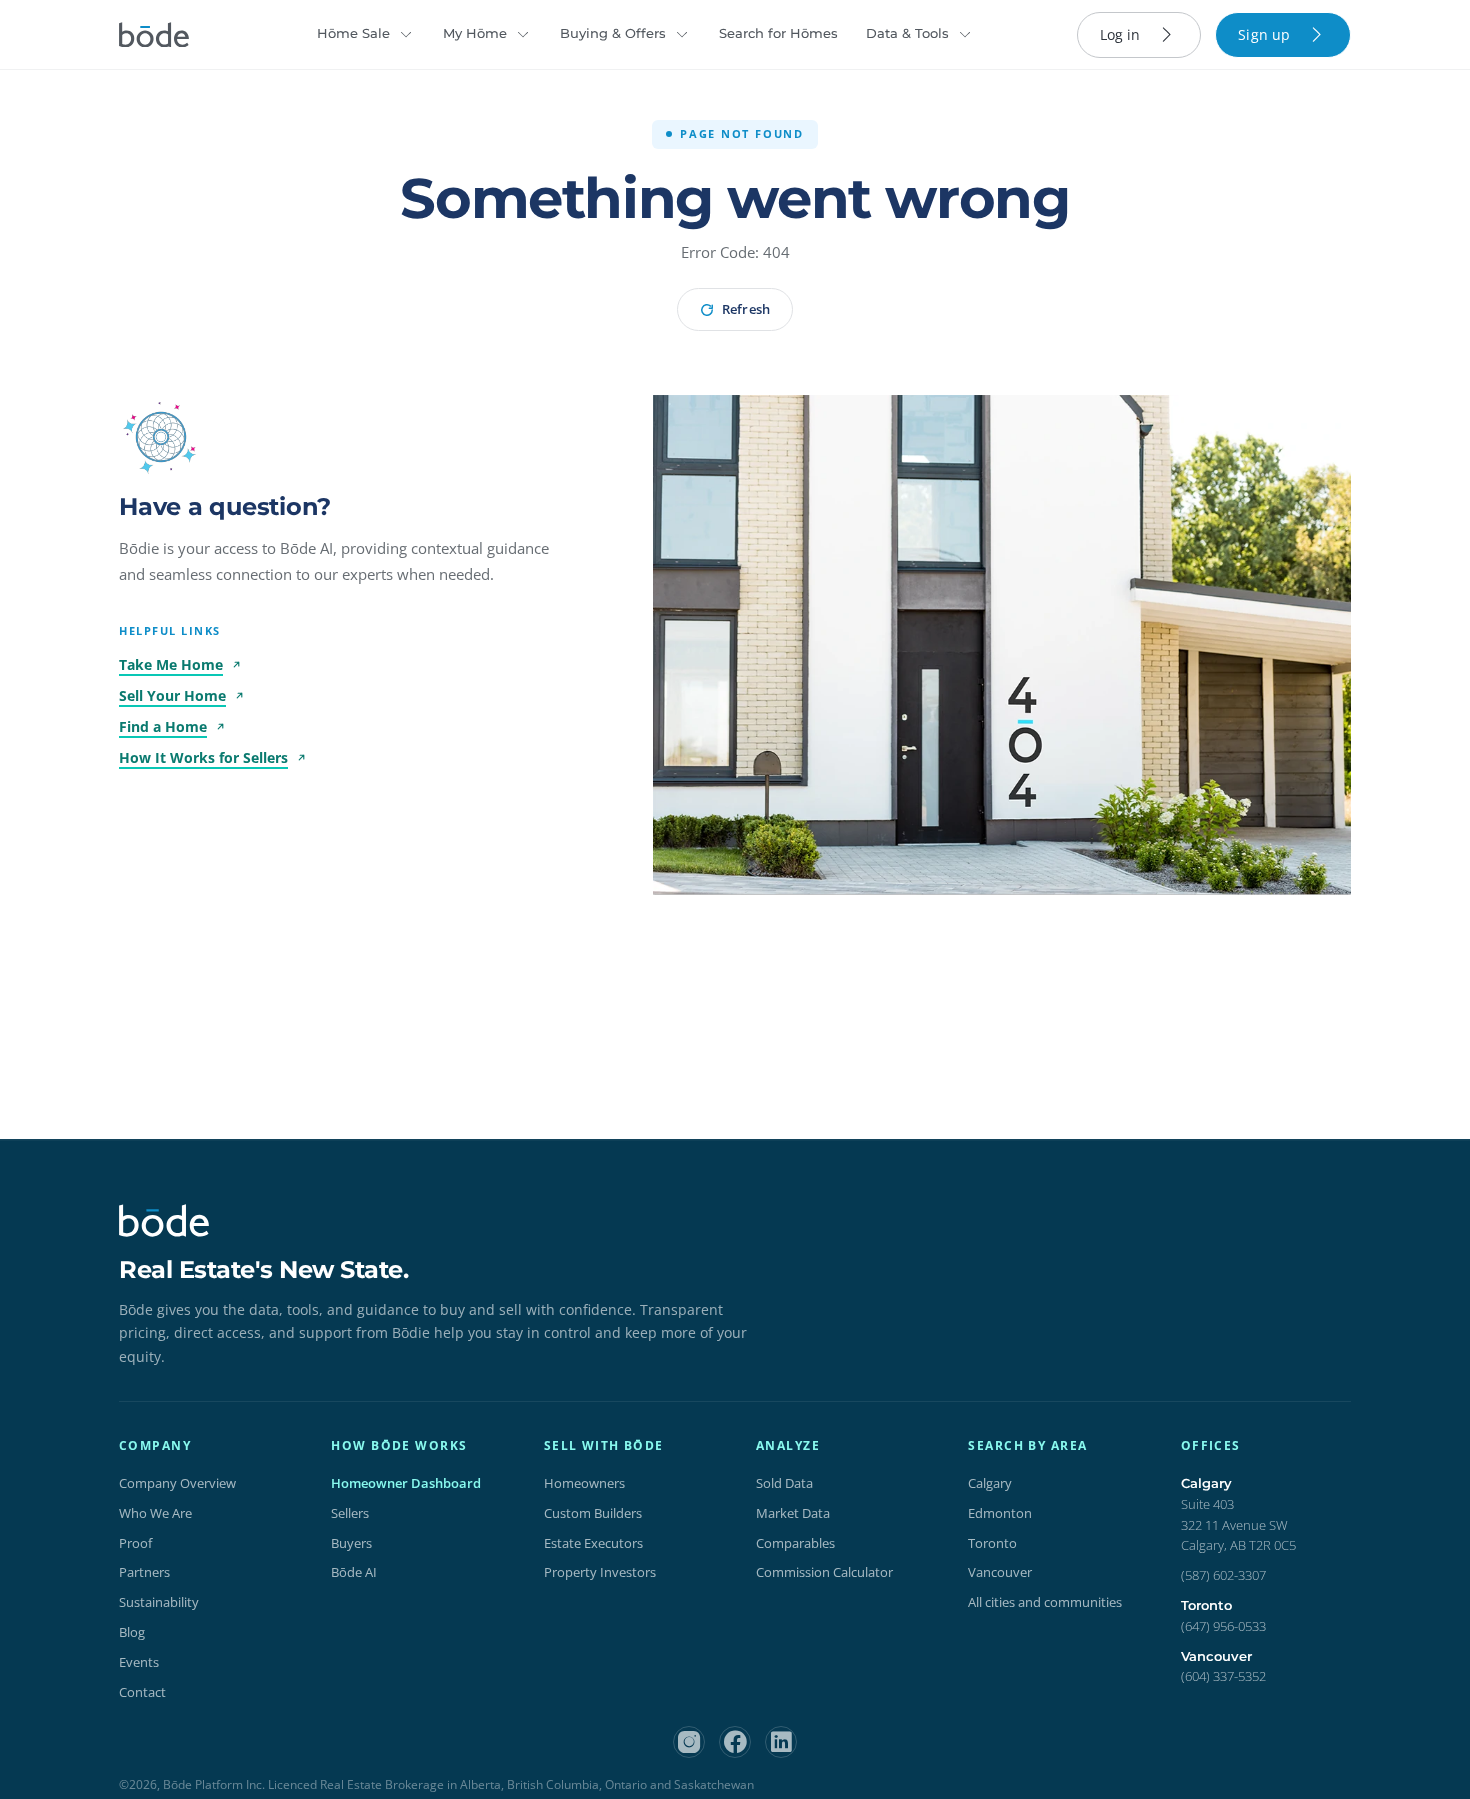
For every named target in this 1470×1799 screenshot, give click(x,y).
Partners (144, 1572)
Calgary (990, 1483)
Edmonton (1000, 1513)
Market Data (793, 1513)
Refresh (745, 309)
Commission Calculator (824, 1572)
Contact (142, 1692)
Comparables (795, 1543)
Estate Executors (593, 1543)
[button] (161, 437)
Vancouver (1000, 1572)
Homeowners (584, 1483)
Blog (132, 1632)
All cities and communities (1045, 1602)
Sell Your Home (172, 695)
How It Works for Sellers (203, 757)
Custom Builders (593, 1513)
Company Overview (177, 1483)
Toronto (992, 1543)
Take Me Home (171, 664)
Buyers (351, 1543)
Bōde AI (354, 1572)
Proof (135, 1543)
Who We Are (155, 1513)
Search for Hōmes (778, 33)
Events (139, 1662)
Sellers (350, 1513)
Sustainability (159, 1602)
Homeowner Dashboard (406, 1483)
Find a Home (163, 726)
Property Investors (600, 1572)
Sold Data (784, 1483)
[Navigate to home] (154, 35)
